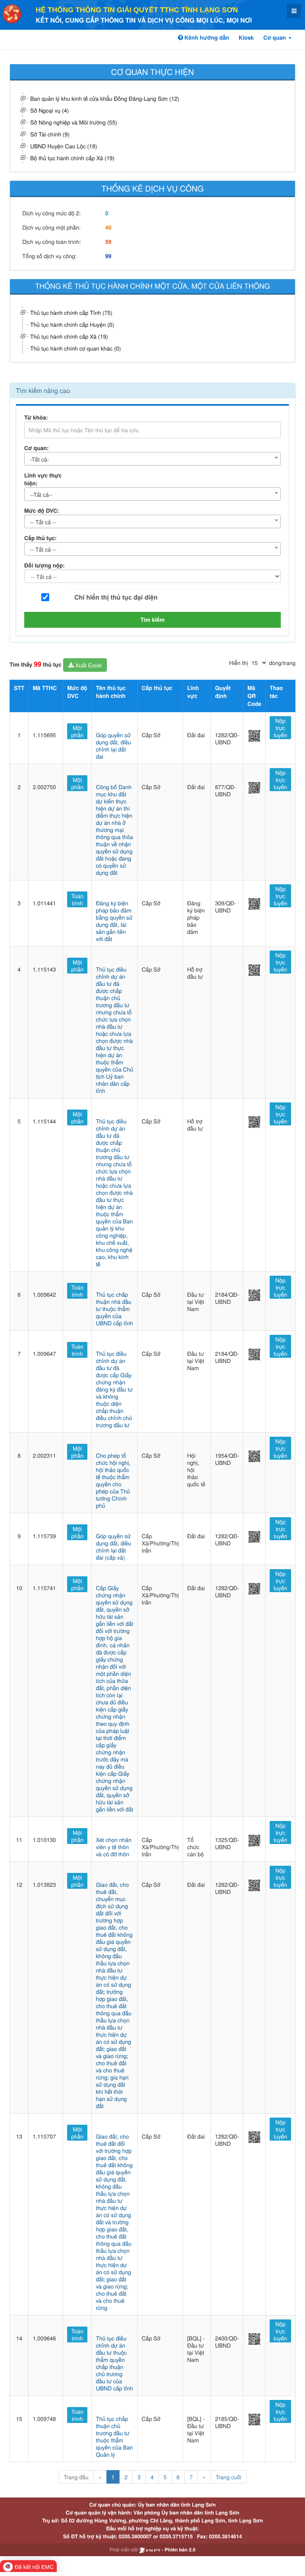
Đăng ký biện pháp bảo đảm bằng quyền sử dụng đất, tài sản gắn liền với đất (114, 921)
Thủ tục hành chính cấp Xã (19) (69, 336)
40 (108, 228)
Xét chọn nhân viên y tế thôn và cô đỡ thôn (114, 1847)
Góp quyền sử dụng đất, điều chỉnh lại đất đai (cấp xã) (113, 1547)
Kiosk (246, 38)
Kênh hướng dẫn (206, 38)
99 (108, 256)
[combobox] (152, 459)
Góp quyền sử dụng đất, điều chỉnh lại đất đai (113, 746)
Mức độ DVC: (42, 511)
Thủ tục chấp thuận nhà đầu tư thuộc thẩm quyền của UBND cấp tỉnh (114, 1309)
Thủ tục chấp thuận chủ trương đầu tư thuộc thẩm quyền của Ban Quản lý (114, 2436)
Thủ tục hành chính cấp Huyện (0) (72, 324)
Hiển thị (238, 663)
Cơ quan (275, 38)
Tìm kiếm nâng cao (43, 390)
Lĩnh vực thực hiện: (43, 479)
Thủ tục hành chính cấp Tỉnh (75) (71, 312)
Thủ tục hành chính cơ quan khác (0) (75, 348)
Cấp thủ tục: (41, 538)
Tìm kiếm (153, 620)
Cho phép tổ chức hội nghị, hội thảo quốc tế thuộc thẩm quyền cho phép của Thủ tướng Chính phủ (113, 1480)
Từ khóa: (36, 418)
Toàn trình (77, 899)
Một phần (77, 731)
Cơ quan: (37, 448)
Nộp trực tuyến (280, 728)
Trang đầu (76, 2477)
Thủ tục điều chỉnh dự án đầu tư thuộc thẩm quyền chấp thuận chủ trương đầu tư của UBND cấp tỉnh (114, 2363)
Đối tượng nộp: (44, 565)
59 (108, 242)
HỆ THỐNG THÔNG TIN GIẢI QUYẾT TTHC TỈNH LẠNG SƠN (137, 10)
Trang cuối (229, 2477)
